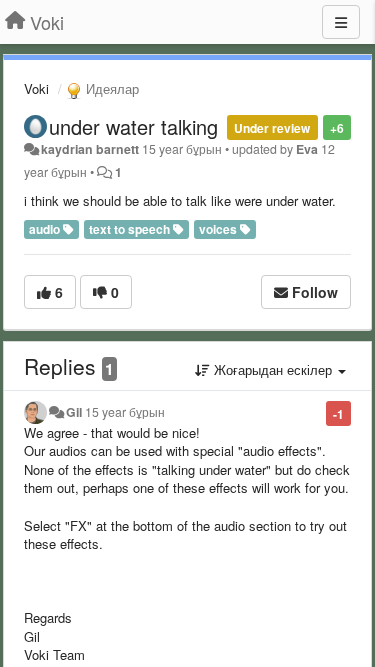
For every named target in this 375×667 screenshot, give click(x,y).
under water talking (133, 126)
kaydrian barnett (90, 149)
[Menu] (341, 22)
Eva (307, 149)
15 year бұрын (125, 412)
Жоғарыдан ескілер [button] (273, 369)
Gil (74, 412)
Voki (36, 88)
